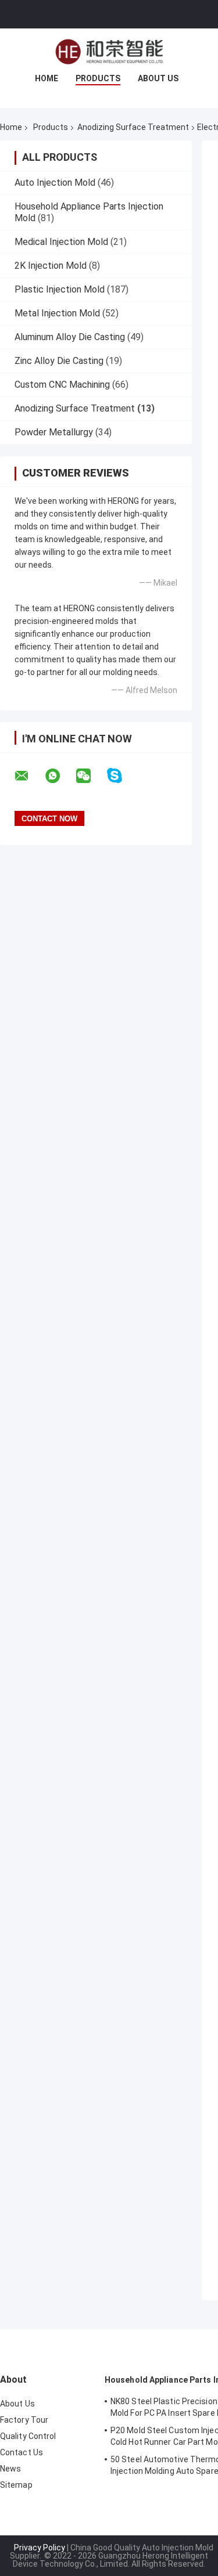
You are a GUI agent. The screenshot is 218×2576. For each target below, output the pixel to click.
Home (47, 78)
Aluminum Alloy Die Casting (70, 337)
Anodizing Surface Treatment (133, 127)
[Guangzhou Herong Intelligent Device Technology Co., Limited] (109, 52)
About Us (158, 78)
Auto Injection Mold (55, 183)
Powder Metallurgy (54, 432)
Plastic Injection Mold (60, 289)
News (10, 2469)
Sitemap (16, 2485)
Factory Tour (24, 2420)
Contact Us (22, 2452)
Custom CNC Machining (62, 385)
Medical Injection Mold (61, 242)
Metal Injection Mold (57, 313)
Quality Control (28, 2436)
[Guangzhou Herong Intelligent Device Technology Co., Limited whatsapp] (60, 776)
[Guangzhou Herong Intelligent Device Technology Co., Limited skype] (122, 776)
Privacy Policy (40, 2548)
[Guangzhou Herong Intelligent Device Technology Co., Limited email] (29, 776)
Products (98, 78)
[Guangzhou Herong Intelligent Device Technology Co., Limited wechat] (91, 776)
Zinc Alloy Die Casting (59, 361)
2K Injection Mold (51, 266)
